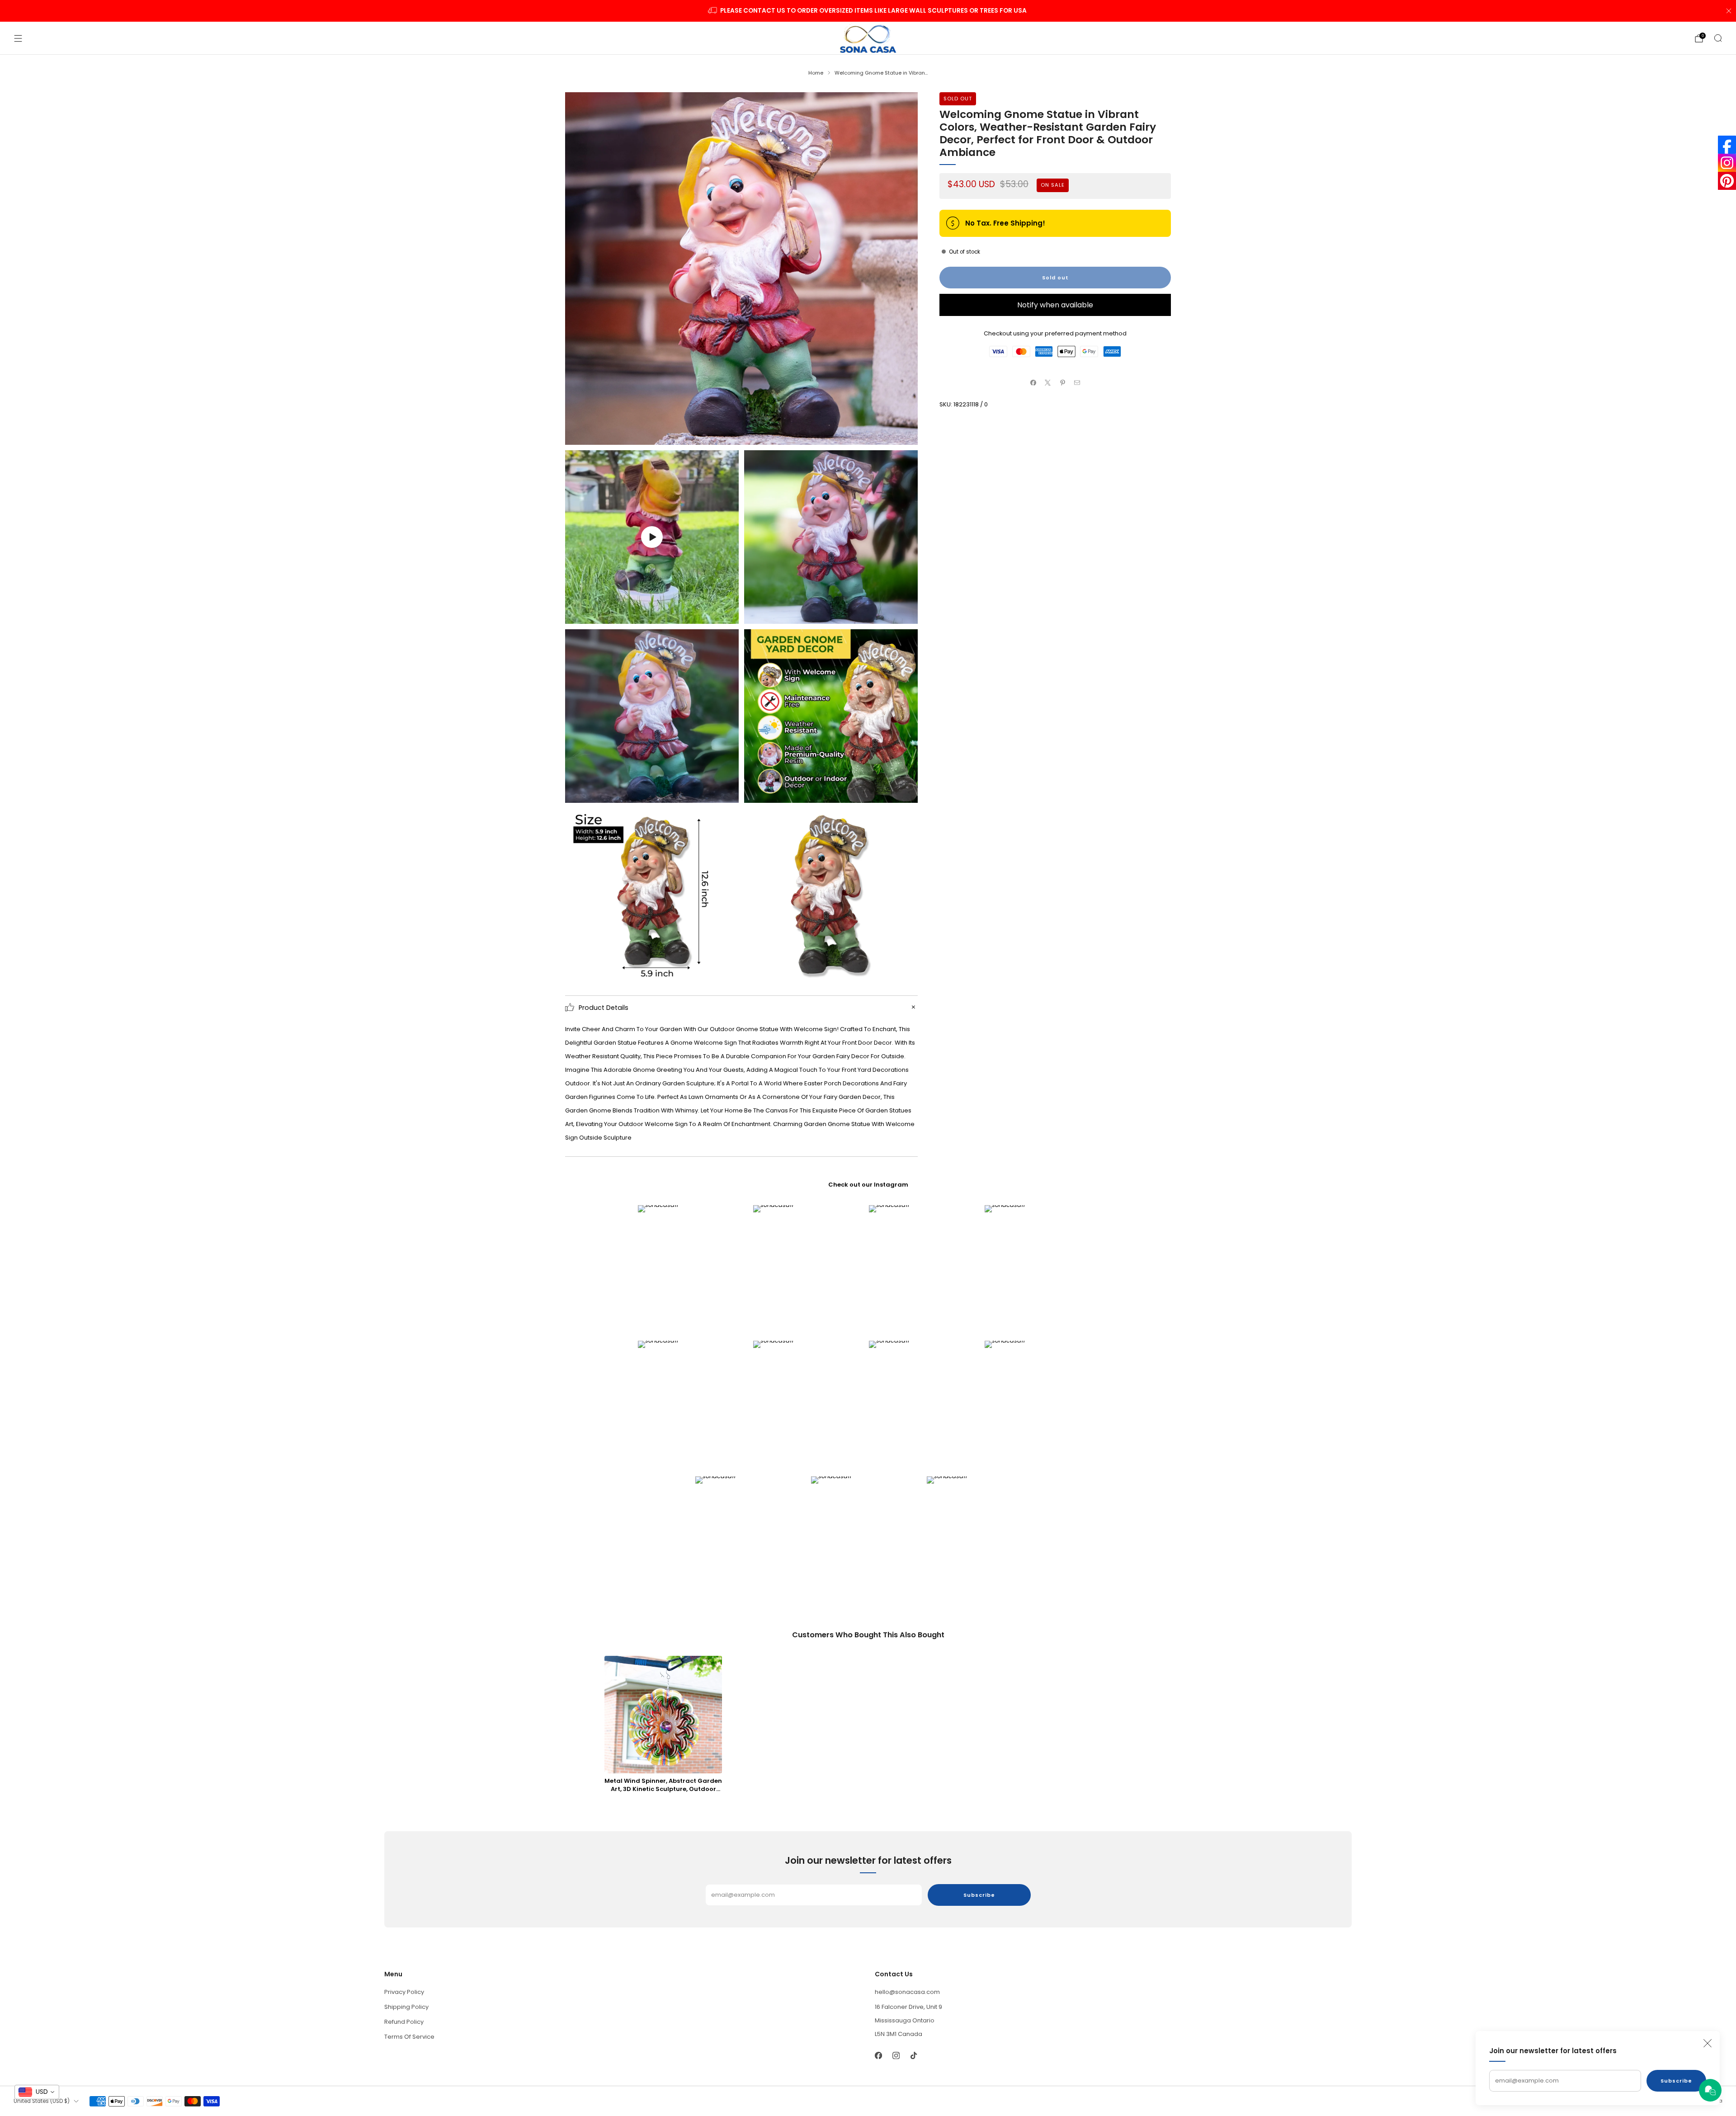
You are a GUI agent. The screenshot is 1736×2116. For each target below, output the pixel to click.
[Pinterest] (1727, 181)
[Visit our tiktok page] (913, 2055)
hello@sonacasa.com (907, 1992)
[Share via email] (1077, 382)
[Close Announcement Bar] (1729, 11)
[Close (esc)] (1708, 2043)
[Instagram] (1727, 163)
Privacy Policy (404, 1992)
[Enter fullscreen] (725, 614)
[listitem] (868, 11)
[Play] (652, 537)
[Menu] (18, 38)
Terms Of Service (409, 2037)
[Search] (1718, 38)
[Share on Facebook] (1033, 382)
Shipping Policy (406, 2007)
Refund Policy (404, 2022)
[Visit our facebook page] (878, 2055)
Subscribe (1676, 2081)
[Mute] (707, 614)
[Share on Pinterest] (1063, 382)
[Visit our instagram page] (896, 2055)
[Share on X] (1048, 382)
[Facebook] (1727, 145)
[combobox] (37, 2092)
